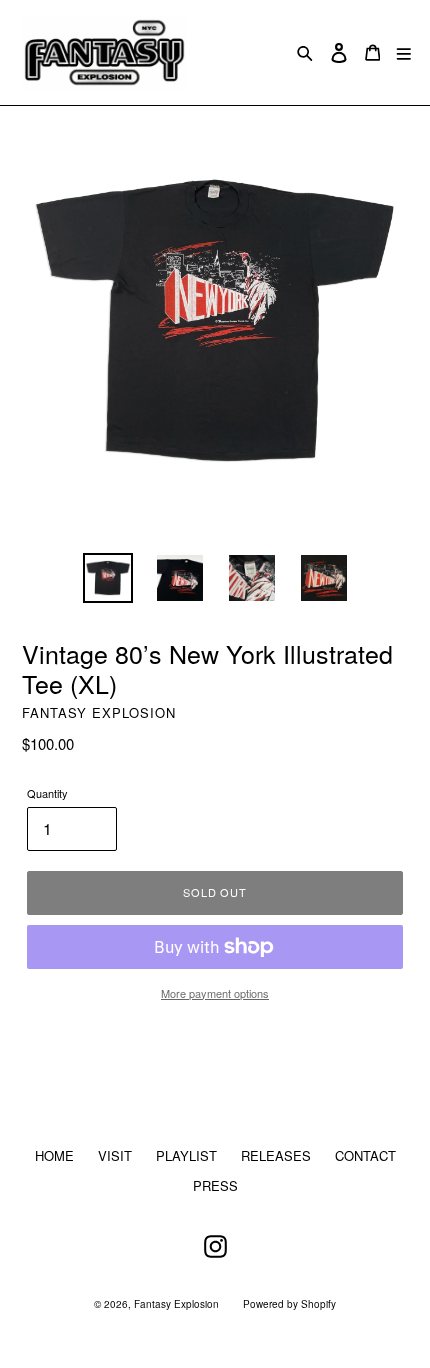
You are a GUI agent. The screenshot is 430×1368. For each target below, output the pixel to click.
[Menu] (404, 52)
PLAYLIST (186, 1155)
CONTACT (365, 1155)
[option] (108, 578)
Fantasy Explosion (176, 1304)
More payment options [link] (215, 993)
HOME (54, 1155)
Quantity (47, 793)
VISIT (115, 1155)
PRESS (215, 1185)
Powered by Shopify (289, 1304)
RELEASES (276, 1155)
